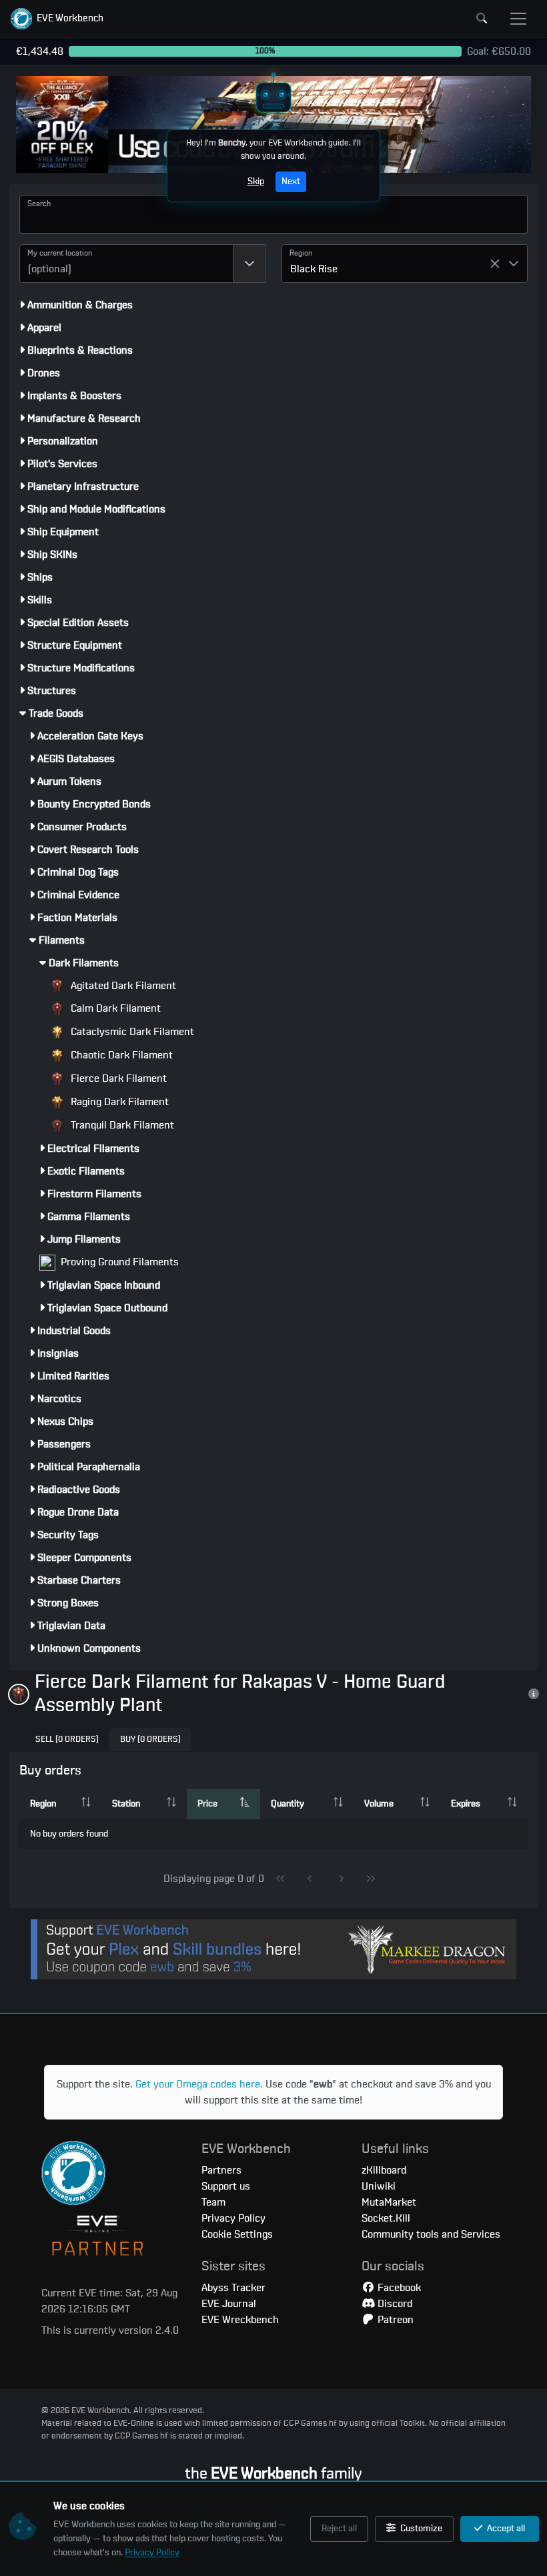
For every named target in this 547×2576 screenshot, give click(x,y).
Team (213, 2202)
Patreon (394, 2320)
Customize (420, 2529)
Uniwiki (379, 2186)
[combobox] (126, 264)
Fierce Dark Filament (117, 1078)
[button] (57, 19)
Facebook (398, 2288)
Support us (226, 2186)
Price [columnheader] (207, 1804)
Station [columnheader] (126, 1804)
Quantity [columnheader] (288, 1804)
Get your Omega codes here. (199, 2084)
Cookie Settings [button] (237, 2234)
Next (291, 182)
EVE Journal (229, 2304)
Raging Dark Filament (118, 1102)
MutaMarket (389, 2202)
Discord (394, 2304)
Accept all (505, 2529)
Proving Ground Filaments (118, 1262)
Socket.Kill (386, 2218)
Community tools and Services (431, 2234)
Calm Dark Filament (114, 1008)
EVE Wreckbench (240, 2320)
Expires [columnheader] (466, 1804)
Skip (256, 182)
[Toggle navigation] (518, 19)
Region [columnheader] (43, 1804)
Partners (221, 2170)
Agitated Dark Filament (122, 986)
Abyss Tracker (233, 2288)
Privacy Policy (152, 2553)
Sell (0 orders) (67, 1739)
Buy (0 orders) (150, 1739)
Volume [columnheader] (379, 1804)
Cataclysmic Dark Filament (131, 1032)
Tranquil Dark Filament (121, 1125)
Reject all (339, 2529)
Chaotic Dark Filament (120, 1055)
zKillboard (384, 2170)
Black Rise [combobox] (314, 269)
